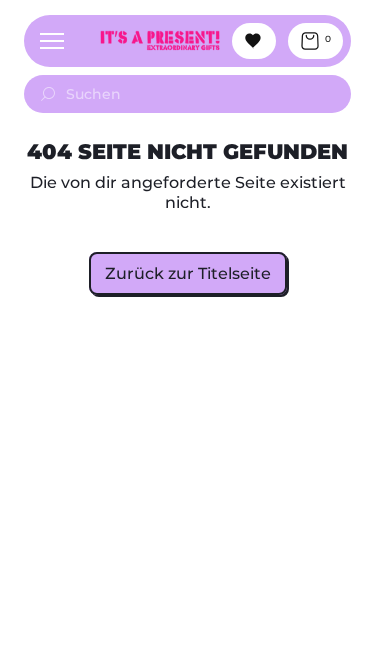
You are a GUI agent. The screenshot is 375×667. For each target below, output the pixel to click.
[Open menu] (52, 41)
